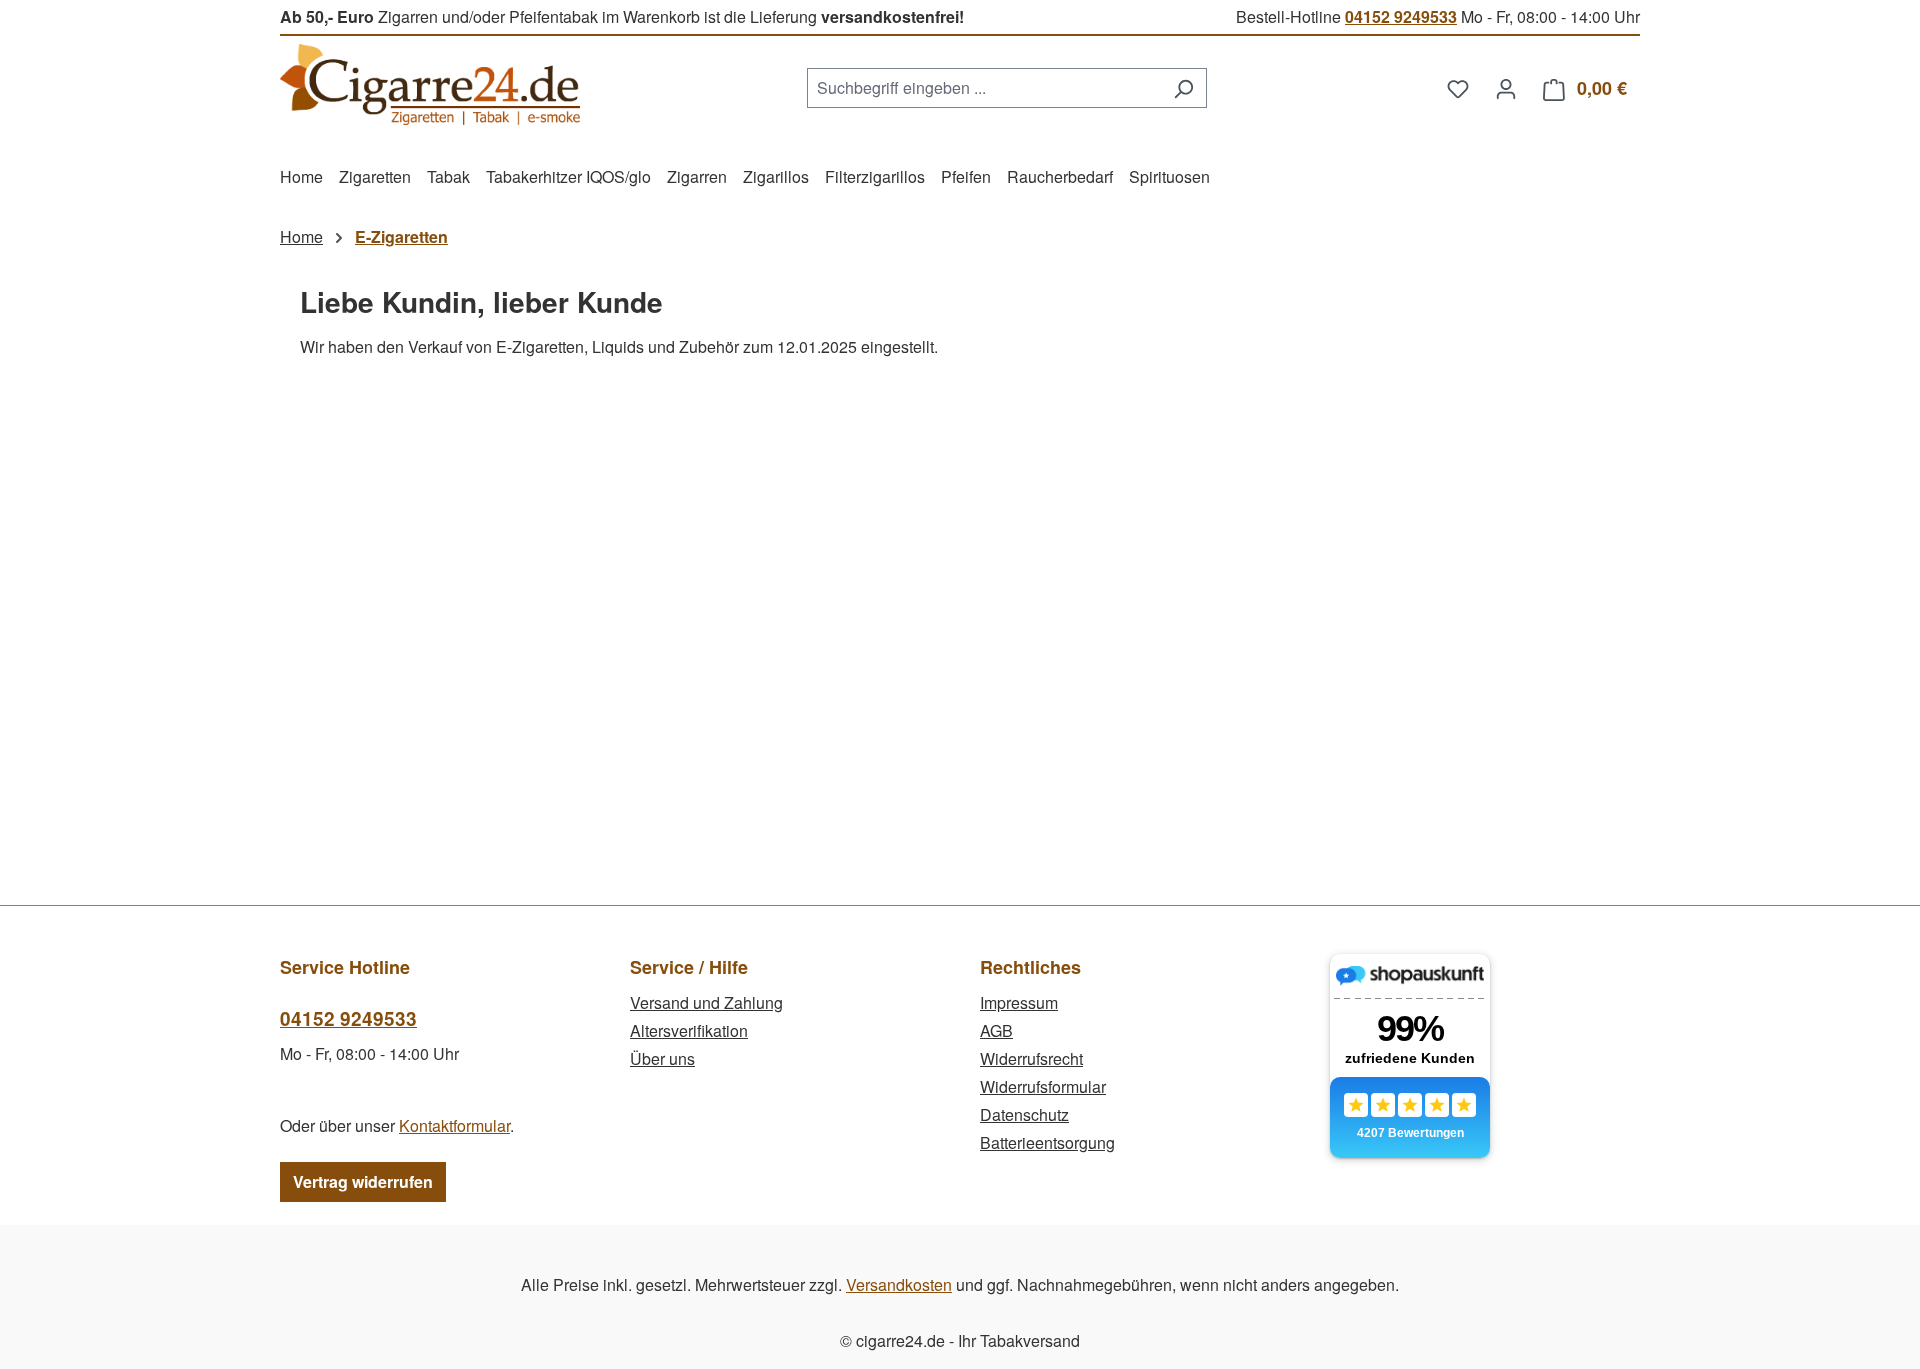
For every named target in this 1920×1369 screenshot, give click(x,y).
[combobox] (984, 88)
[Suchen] (1183, 88)
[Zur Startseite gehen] (430, 84)
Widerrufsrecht (1031, 1058)
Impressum (1019, 1002)
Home (301, 236)
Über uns (662, 1058)
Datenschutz (1024, 1114)
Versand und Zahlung (706, 1002)
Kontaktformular (454, 1125)
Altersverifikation (689, 1030)
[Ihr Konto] (1506, 88)
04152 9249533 (1401, 16)
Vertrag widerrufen (363, 1181)
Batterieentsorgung (1047, 1142)
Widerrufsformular (1043, 1086)
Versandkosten (899, 1284)
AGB (996, 1030)
